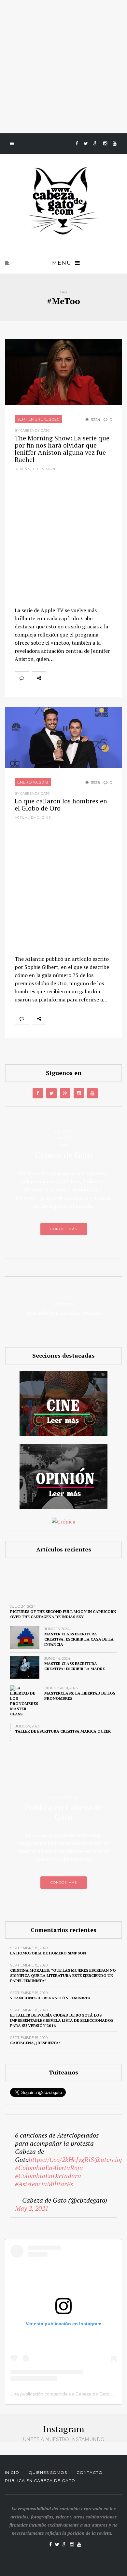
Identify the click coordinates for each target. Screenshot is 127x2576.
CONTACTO (90, 2472)
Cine (46, 818)
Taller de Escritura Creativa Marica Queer (63, 1731)
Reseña (22, 469)
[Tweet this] (67, 678)
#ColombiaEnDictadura (48, 2176)
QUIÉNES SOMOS (48, 2472)
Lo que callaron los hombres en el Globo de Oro (61, 805)
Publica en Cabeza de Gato (40, 2481)
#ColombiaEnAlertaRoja (49, 2168)
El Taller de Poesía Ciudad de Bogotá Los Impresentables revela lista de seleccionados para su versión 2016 (62, 2020)
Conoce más (64, 1229)
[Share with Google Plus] (82, 678)
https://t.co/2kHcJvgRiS (61, 2160)
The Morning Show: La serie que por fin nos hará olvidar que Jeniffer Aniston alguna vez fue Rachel (62, 449)
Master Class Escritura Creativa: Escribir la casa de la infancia (79, 1639)
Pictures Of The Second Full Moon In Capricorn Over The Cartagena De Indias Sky (63, 1614)
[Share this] (53, 678)
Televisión (44, 469)
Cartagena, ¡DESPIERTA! (35, 2043)
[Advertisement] (63, 67)
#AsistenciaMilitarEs (44, 2184)
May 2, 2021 (32, 2208)
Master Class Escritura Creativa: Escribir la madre (75, 1666)
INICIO (12, 2472)
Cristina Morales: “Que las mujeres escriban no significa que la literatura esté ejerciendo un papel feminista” (63, 1975)
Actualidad (27, 818)
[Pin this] (96, 678)
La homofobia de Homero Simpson (48, 1953)
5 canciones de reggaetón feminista (50, 1998)
